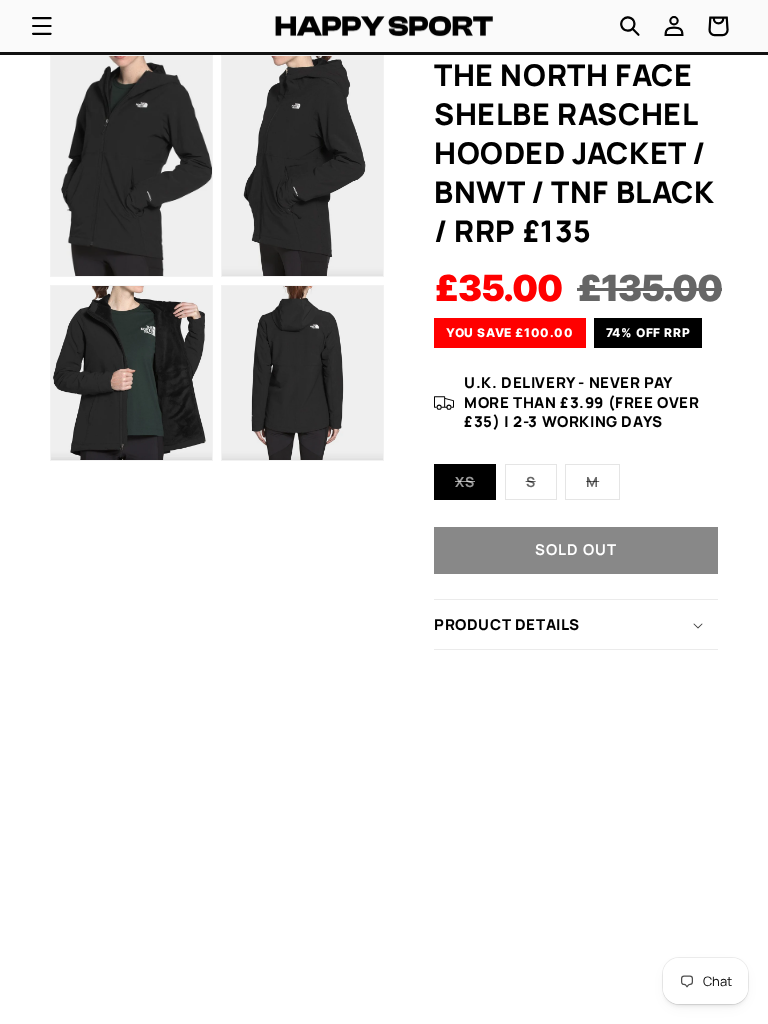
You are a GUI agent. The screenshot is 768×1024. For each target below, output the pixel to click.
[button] (42, 26)
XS (475, 485)
